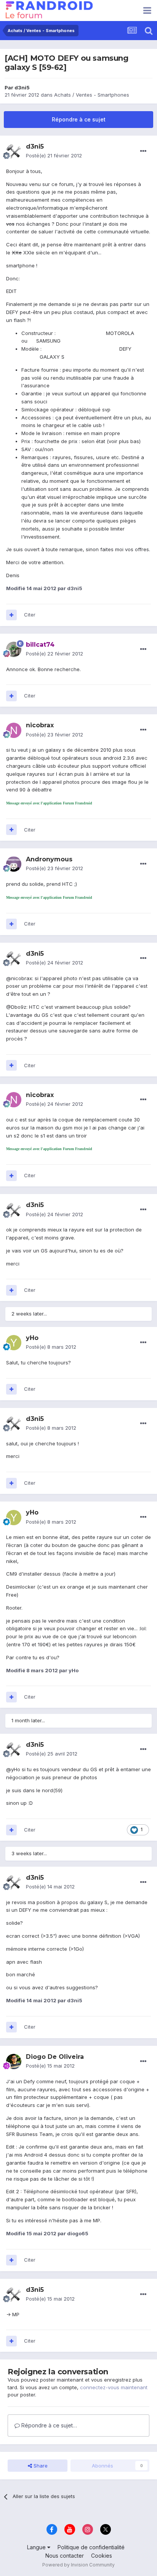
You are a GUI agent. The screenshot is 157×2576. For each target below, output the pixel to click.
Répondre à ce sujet (79, 119)
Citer (30, 615)
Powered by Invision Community (78, 2565)
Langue (37, 2547)
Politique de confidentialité (91, 2547)
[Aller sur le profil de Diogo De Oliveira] (14, 2061)
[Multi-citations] (11, 615)
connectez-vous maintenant (114, 2387)
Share (40, 2466)
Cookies (102, 2556)
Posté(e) (54, 155)
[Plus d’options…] (143, 151)
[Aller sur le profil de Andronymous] (14, 864)
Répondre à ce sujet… (48, 2425)
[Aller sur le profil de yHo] (14, 1343)
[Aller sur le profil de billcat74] (14, 649)
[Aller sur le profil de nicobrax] (14, 730)
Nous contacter (65, 2556)
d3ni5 (22, 87)
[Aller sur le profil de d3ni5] (14, 151)
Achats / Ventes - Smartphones (92, 95)
